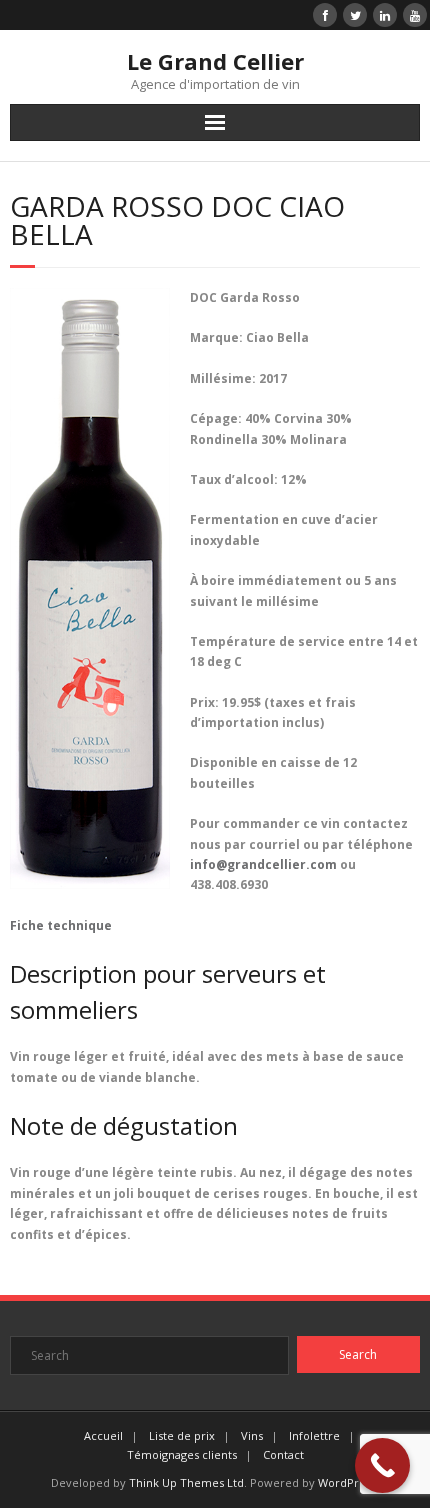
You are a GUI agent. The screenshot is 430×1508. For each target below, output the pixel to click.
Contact (283, 1454)
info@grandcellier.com (263, 864)
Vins (252, 1435)
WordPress (347, 1482)
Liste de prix (182, 1435)
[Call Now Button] (382, 1465)
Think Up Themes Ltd (186, 1482)
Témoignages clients (182, 1454)
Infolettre (314, 1435)
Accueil (103, 1435)
